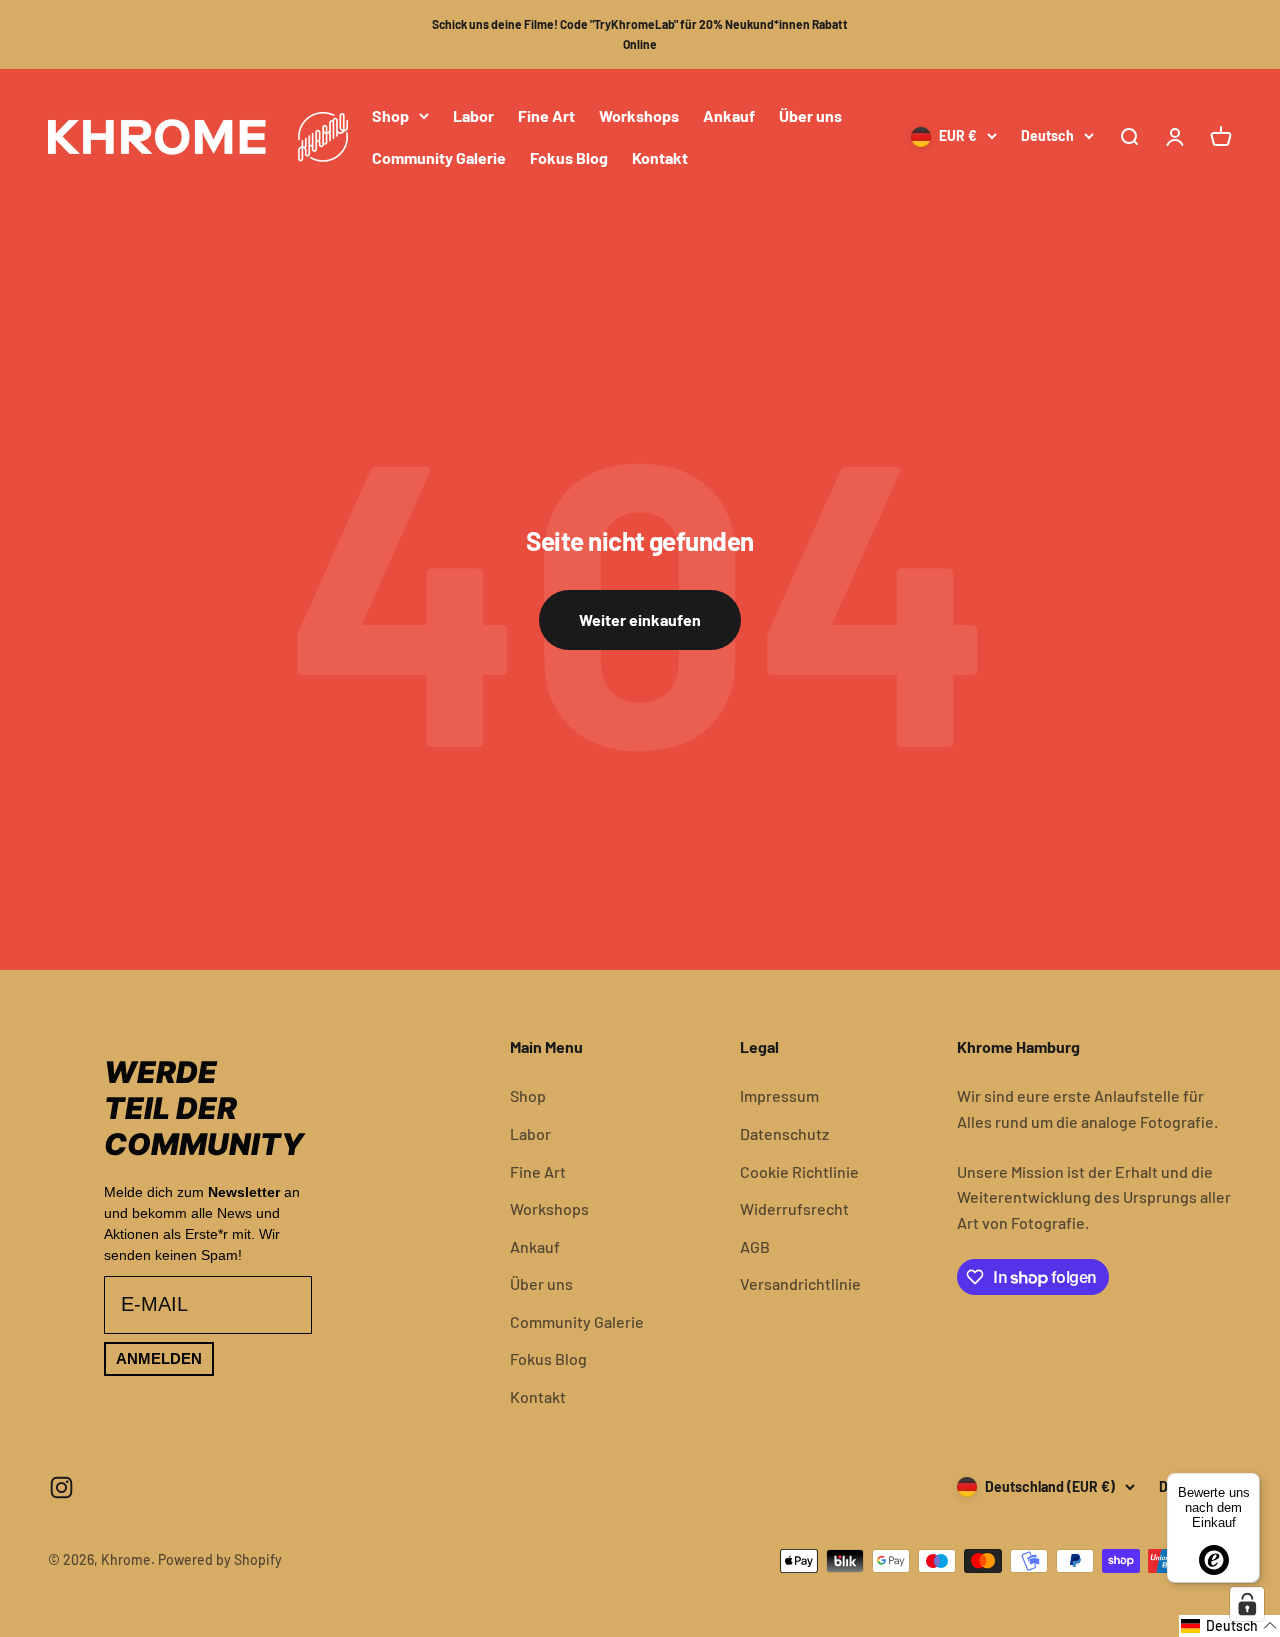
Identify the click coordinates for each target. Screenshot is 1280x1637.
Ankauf (729, 115)
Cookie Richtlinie (799, 1171)
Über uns (810, 115)
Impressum (779, 1095)
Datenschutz (784, 1133)
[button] (1229, 1626)
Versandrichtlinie (800, 1283)
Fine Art (546, 115)
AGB (755, 1246)
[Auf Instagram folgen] (61, 1487)
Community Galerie (439, 156)
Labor (473, 115)
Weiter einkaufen (640, 619)
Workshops (639, 115)
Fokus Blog (569, 156)
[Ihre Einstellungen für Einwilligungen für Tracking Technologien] (1247, 1604)
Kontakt (660, 156)
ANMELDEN (159, 1358)
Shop (390, 115)
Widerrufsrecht (794, 1208)
